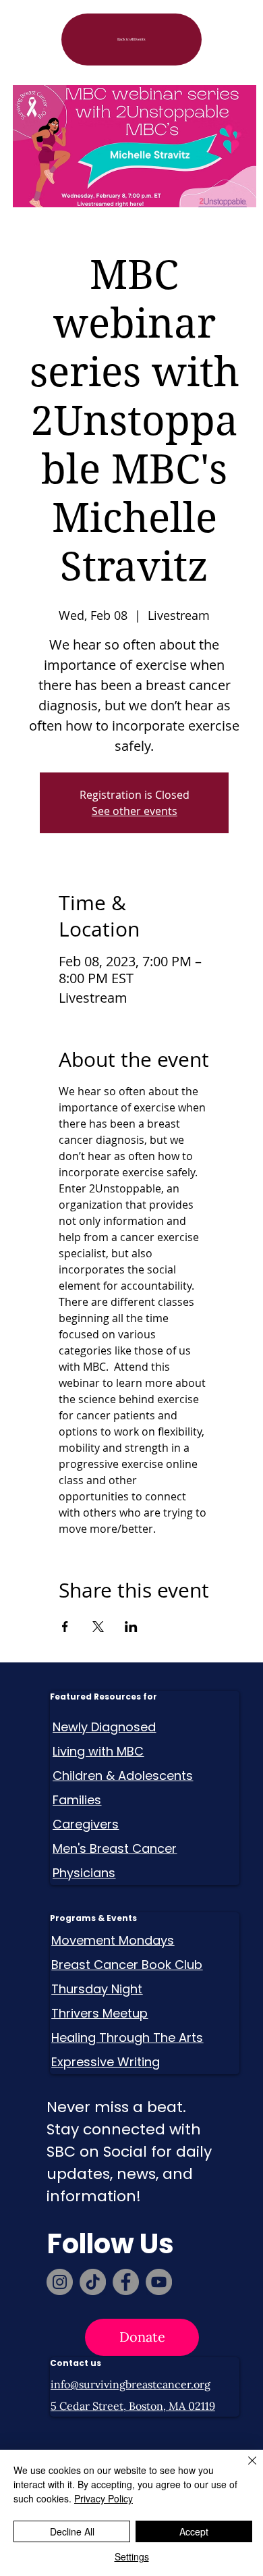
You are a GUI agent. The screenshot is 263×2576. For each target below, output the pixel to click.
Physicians (84, 1873)
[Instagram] (60, 2282)
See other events (135, 811)
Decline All (72, 2531)
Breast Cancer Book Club (127, 1965)
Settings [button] (132, 2556)
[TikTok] (93, 2282)
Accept (194, 2531)
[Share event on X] (98, 1627)
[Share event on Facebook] (65, 1627)
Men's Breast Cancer (115, 1848)
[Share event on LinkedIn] (131, 1627)
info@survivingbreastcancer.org (130, 2384)
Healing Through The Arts (127, 2038)
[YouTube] (159, 2282)
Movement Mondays (113, 1940)
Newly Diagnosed (104, 1727)
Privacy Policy (104, 2498)
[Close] (244, 2469)
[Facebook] (126, 2282)
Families (77, 1800)
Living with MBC (98, 1751)
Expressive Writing (106, 2062)
